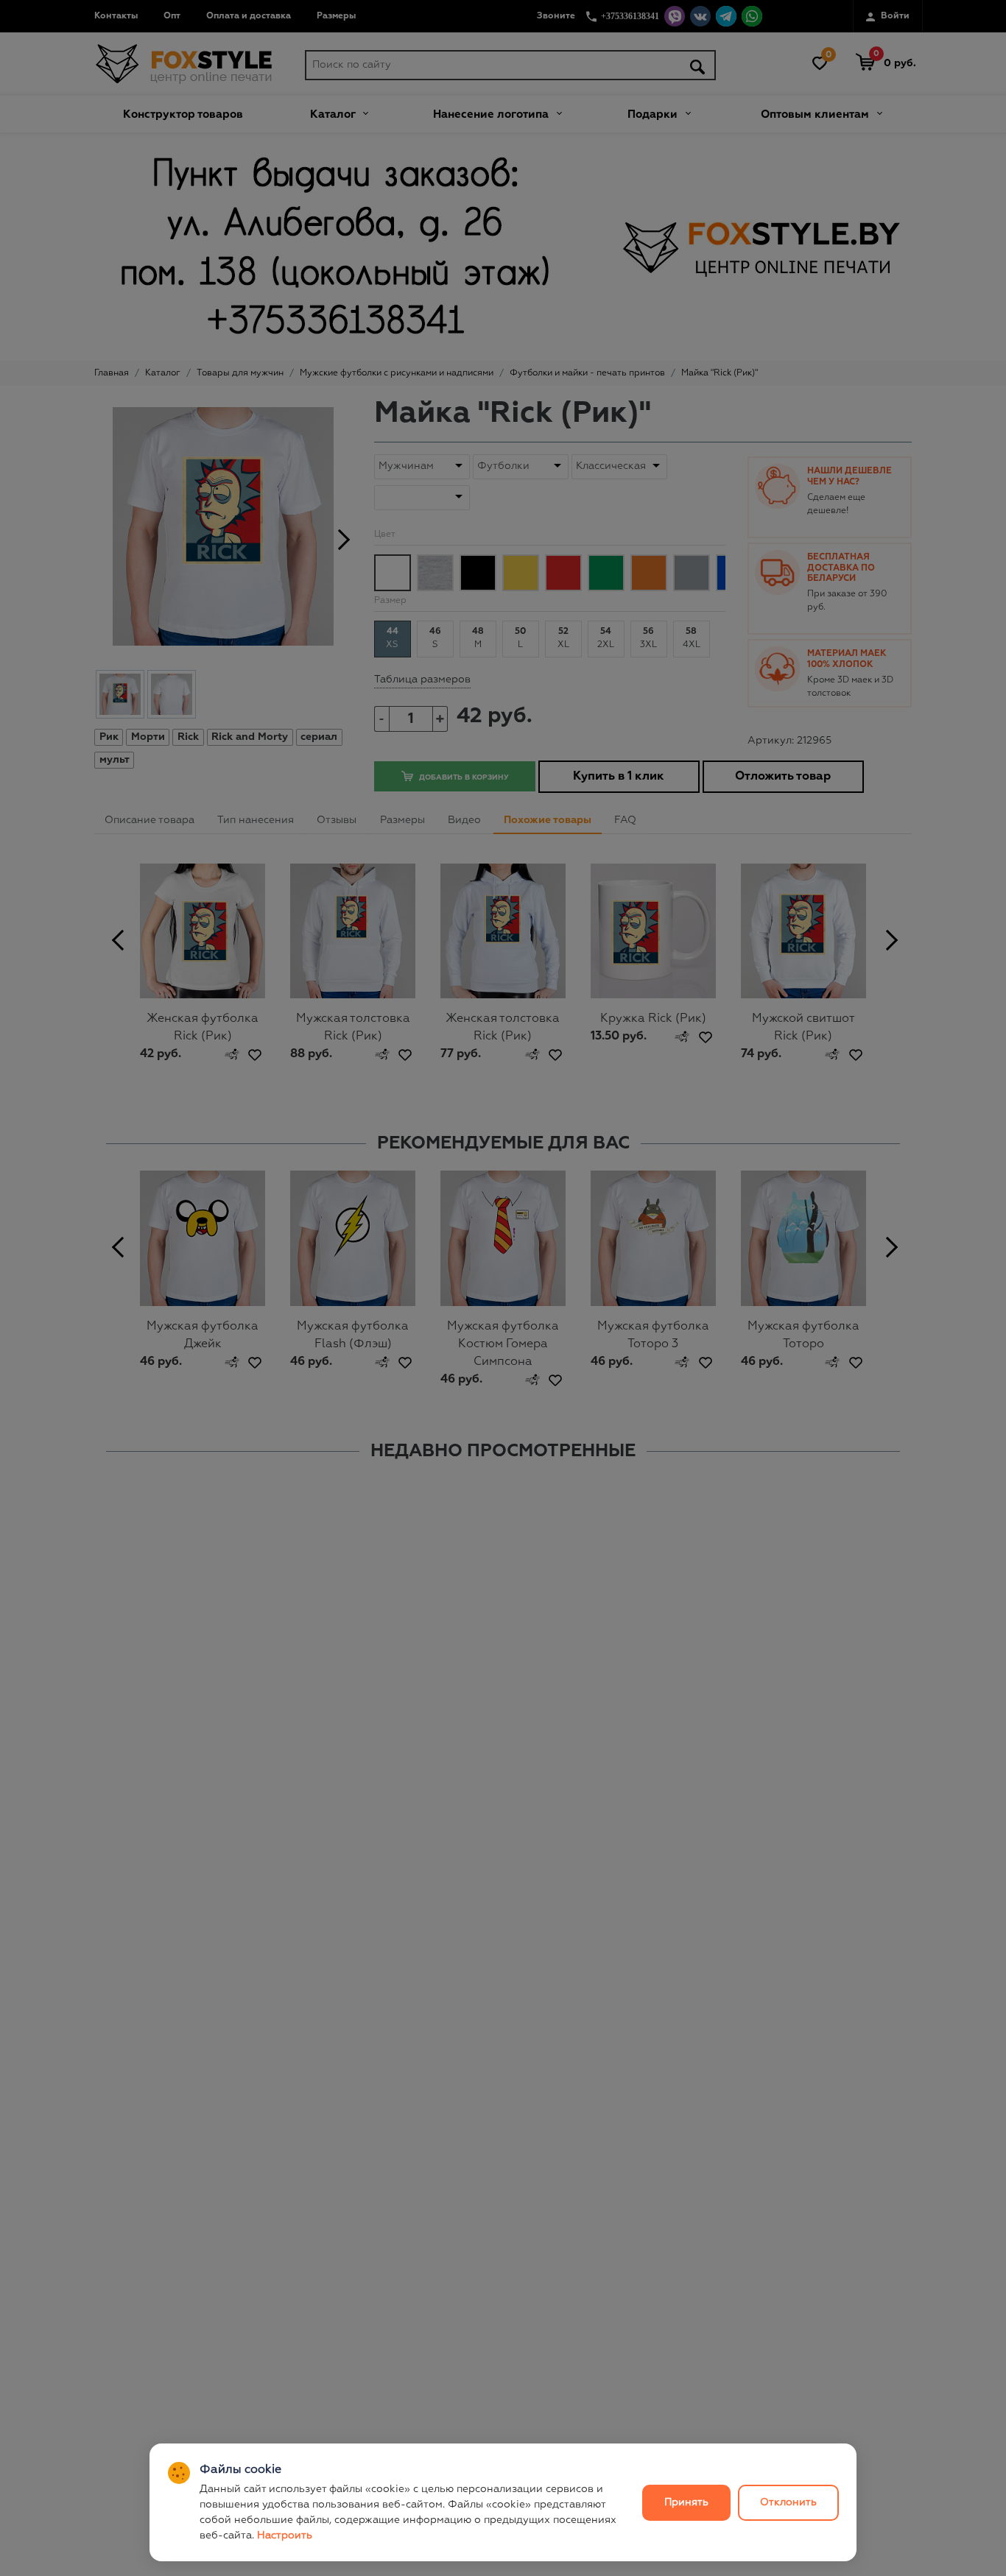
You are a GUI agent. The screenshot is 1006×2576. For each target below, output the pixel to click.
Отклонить (788, 2502)
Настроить (285, 2536)
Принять (686, 2502)
